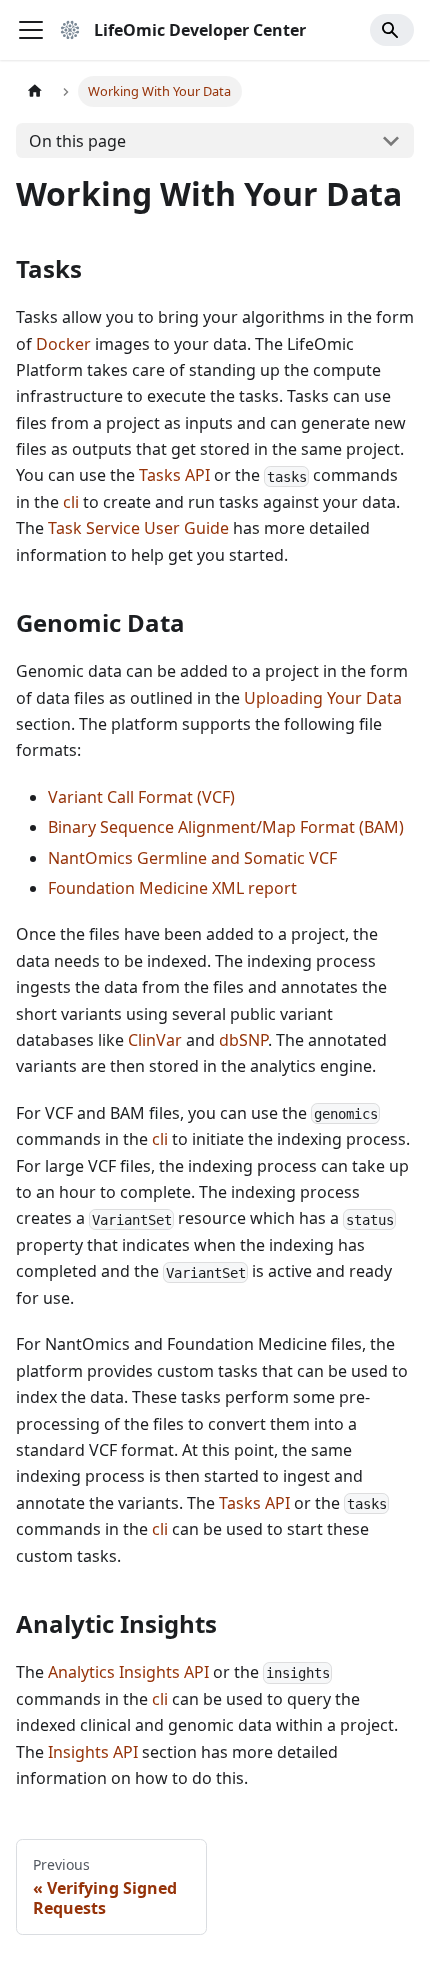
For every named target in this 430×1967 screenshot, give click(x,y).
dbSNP (243, 1040)
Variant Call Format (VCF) (141, 797)
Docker (63, 344)
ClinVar (155, 1040)
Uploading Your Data (323, 698)
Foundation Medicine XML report (172, 888)
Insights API (93, 1752)
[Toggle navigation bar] (31, 30)
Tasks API (174, 475)
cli (71, 502)
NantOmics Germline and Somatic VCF (192, 858)
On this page (77, 141)
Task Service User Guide (138, 528)
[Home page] (35, 91)
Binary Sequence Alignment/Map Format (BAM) (226, 827)
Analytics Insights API (128, 1672)
